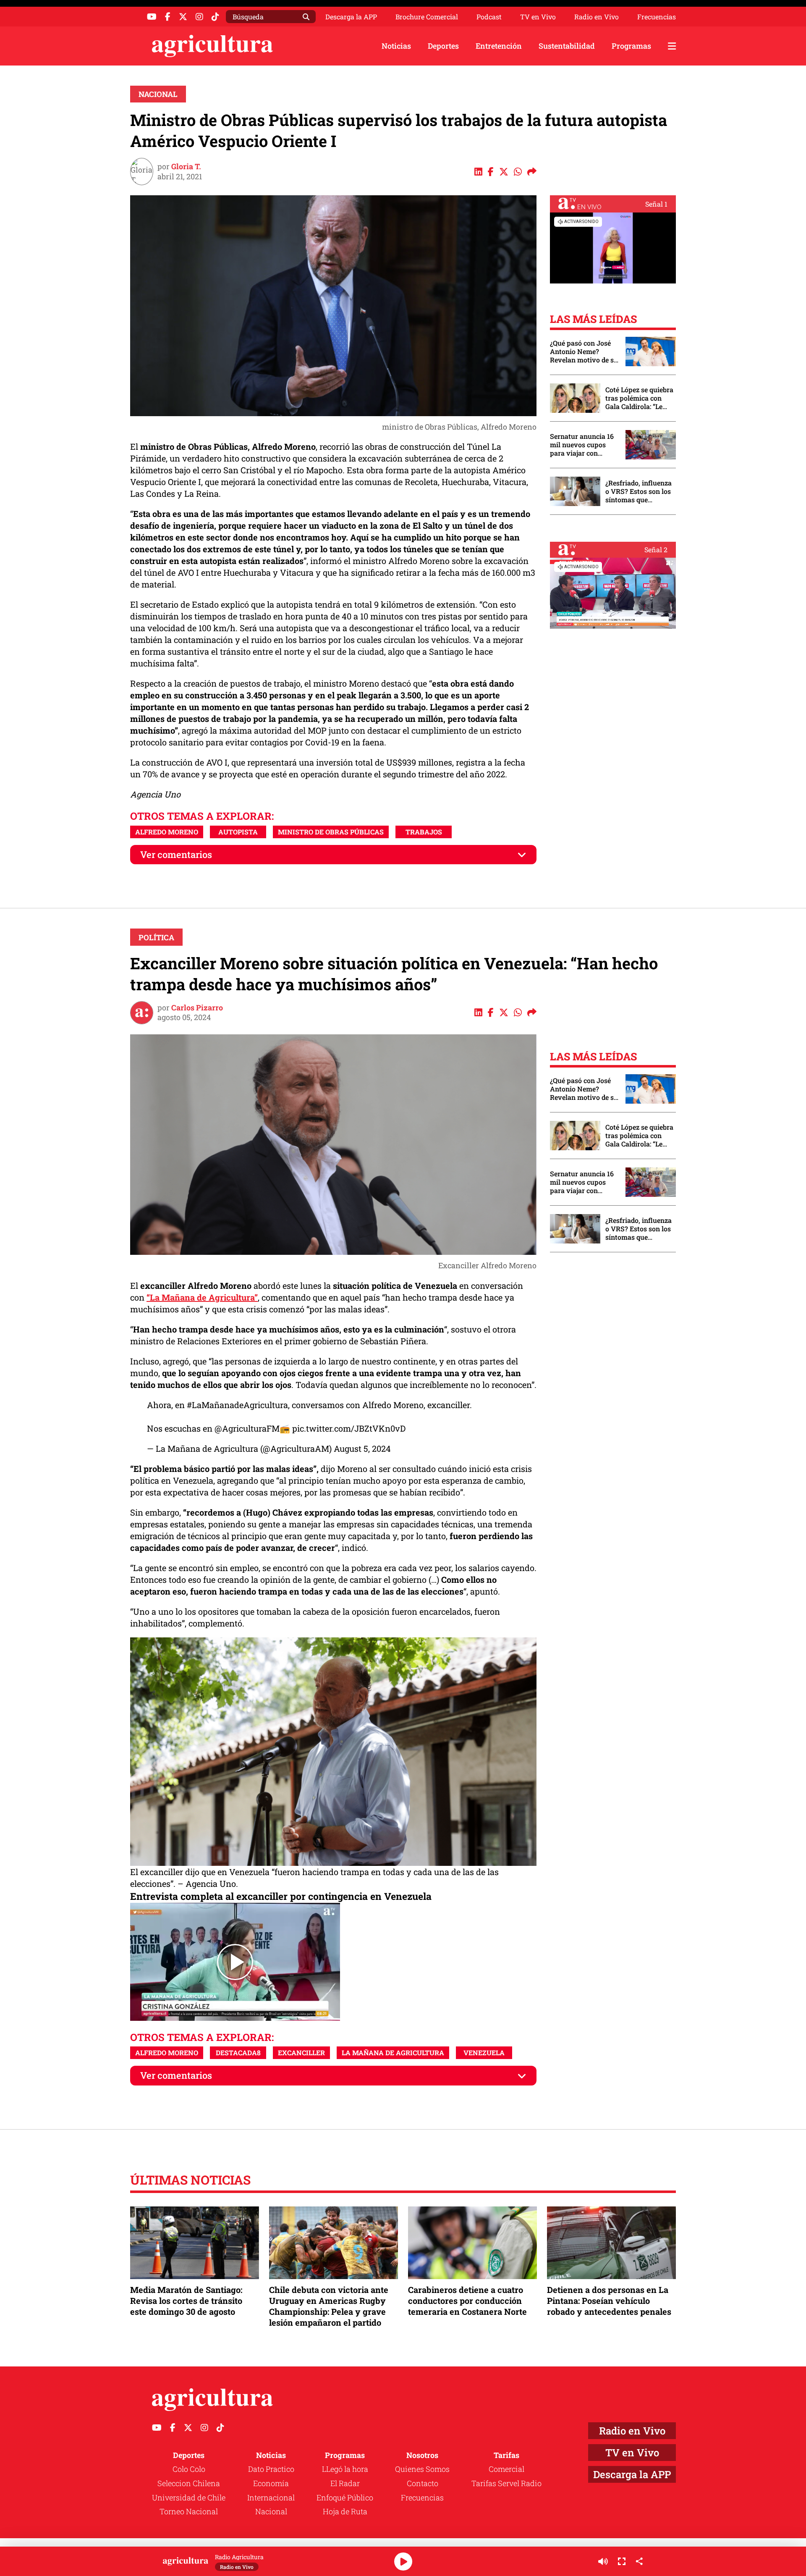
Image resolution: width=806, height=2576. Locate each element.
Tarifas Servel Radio (506, 2483)
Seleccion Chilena (189, 2483)
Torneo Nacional (189, 2511)
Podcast (489, 17)
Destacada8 (238, 2053)
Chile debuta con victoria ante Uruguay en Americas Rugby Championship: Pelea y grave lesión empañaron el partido (329, 2306)
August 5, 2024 (362, 1448)
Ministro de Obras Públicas (331, 832)
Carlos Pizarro (197, 1007)
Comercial (506, 2469)
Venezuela (484, 2053)
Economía (271, 2483)
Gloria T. (186, 166)
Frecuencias (657, 17)
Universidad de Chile (189, 2497)
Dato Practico (271, 2469)
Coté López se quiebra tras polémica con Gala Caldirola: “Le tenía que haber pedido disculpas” (639, 398)
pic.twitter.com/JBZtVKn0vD (349, 1428)
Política (156, 937)
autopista (238, 832)
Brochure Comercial (427, 17)
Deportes (443, 46)
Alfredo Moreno (167, 832)
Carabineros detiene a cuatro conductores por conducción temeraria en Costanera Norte (467, 2301)
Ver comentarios (176, 854)
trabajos (424, 832)
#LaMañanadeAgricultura (237, 1405)
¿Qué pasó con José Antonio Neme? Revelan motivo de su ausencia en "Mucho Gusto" (584, 352)
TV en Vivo (538, 17)
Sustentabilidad (567, 46)
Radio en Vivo (597, 17)
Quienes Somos (422, 2469)
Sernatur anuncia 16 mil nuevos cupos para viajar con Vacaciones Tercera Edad (582, 445)
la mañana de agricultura (393, 2053)
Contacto (423, 2483)
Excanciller (301, 2053)
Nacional (158, 94)
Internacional (271, 2497)
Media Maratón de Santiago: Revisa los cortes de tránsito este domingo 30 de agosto (186, 2301)
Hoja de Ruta (345, 2511)
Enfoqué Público (345, 2497)
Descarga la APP (351, 17)
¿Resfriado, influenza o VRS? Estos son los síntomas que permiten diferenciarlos (639, 491)
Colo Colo (189, 2469)
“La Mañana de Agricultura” (202, 1297)
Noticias (396, 46)
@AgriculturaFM (247, 1428)
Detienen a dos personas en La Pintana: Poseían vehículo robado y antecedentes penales (609, 2301)
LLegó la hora (345, 2469)
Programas (631, 46)
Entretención (499, 46)
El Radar (345, 2483)
